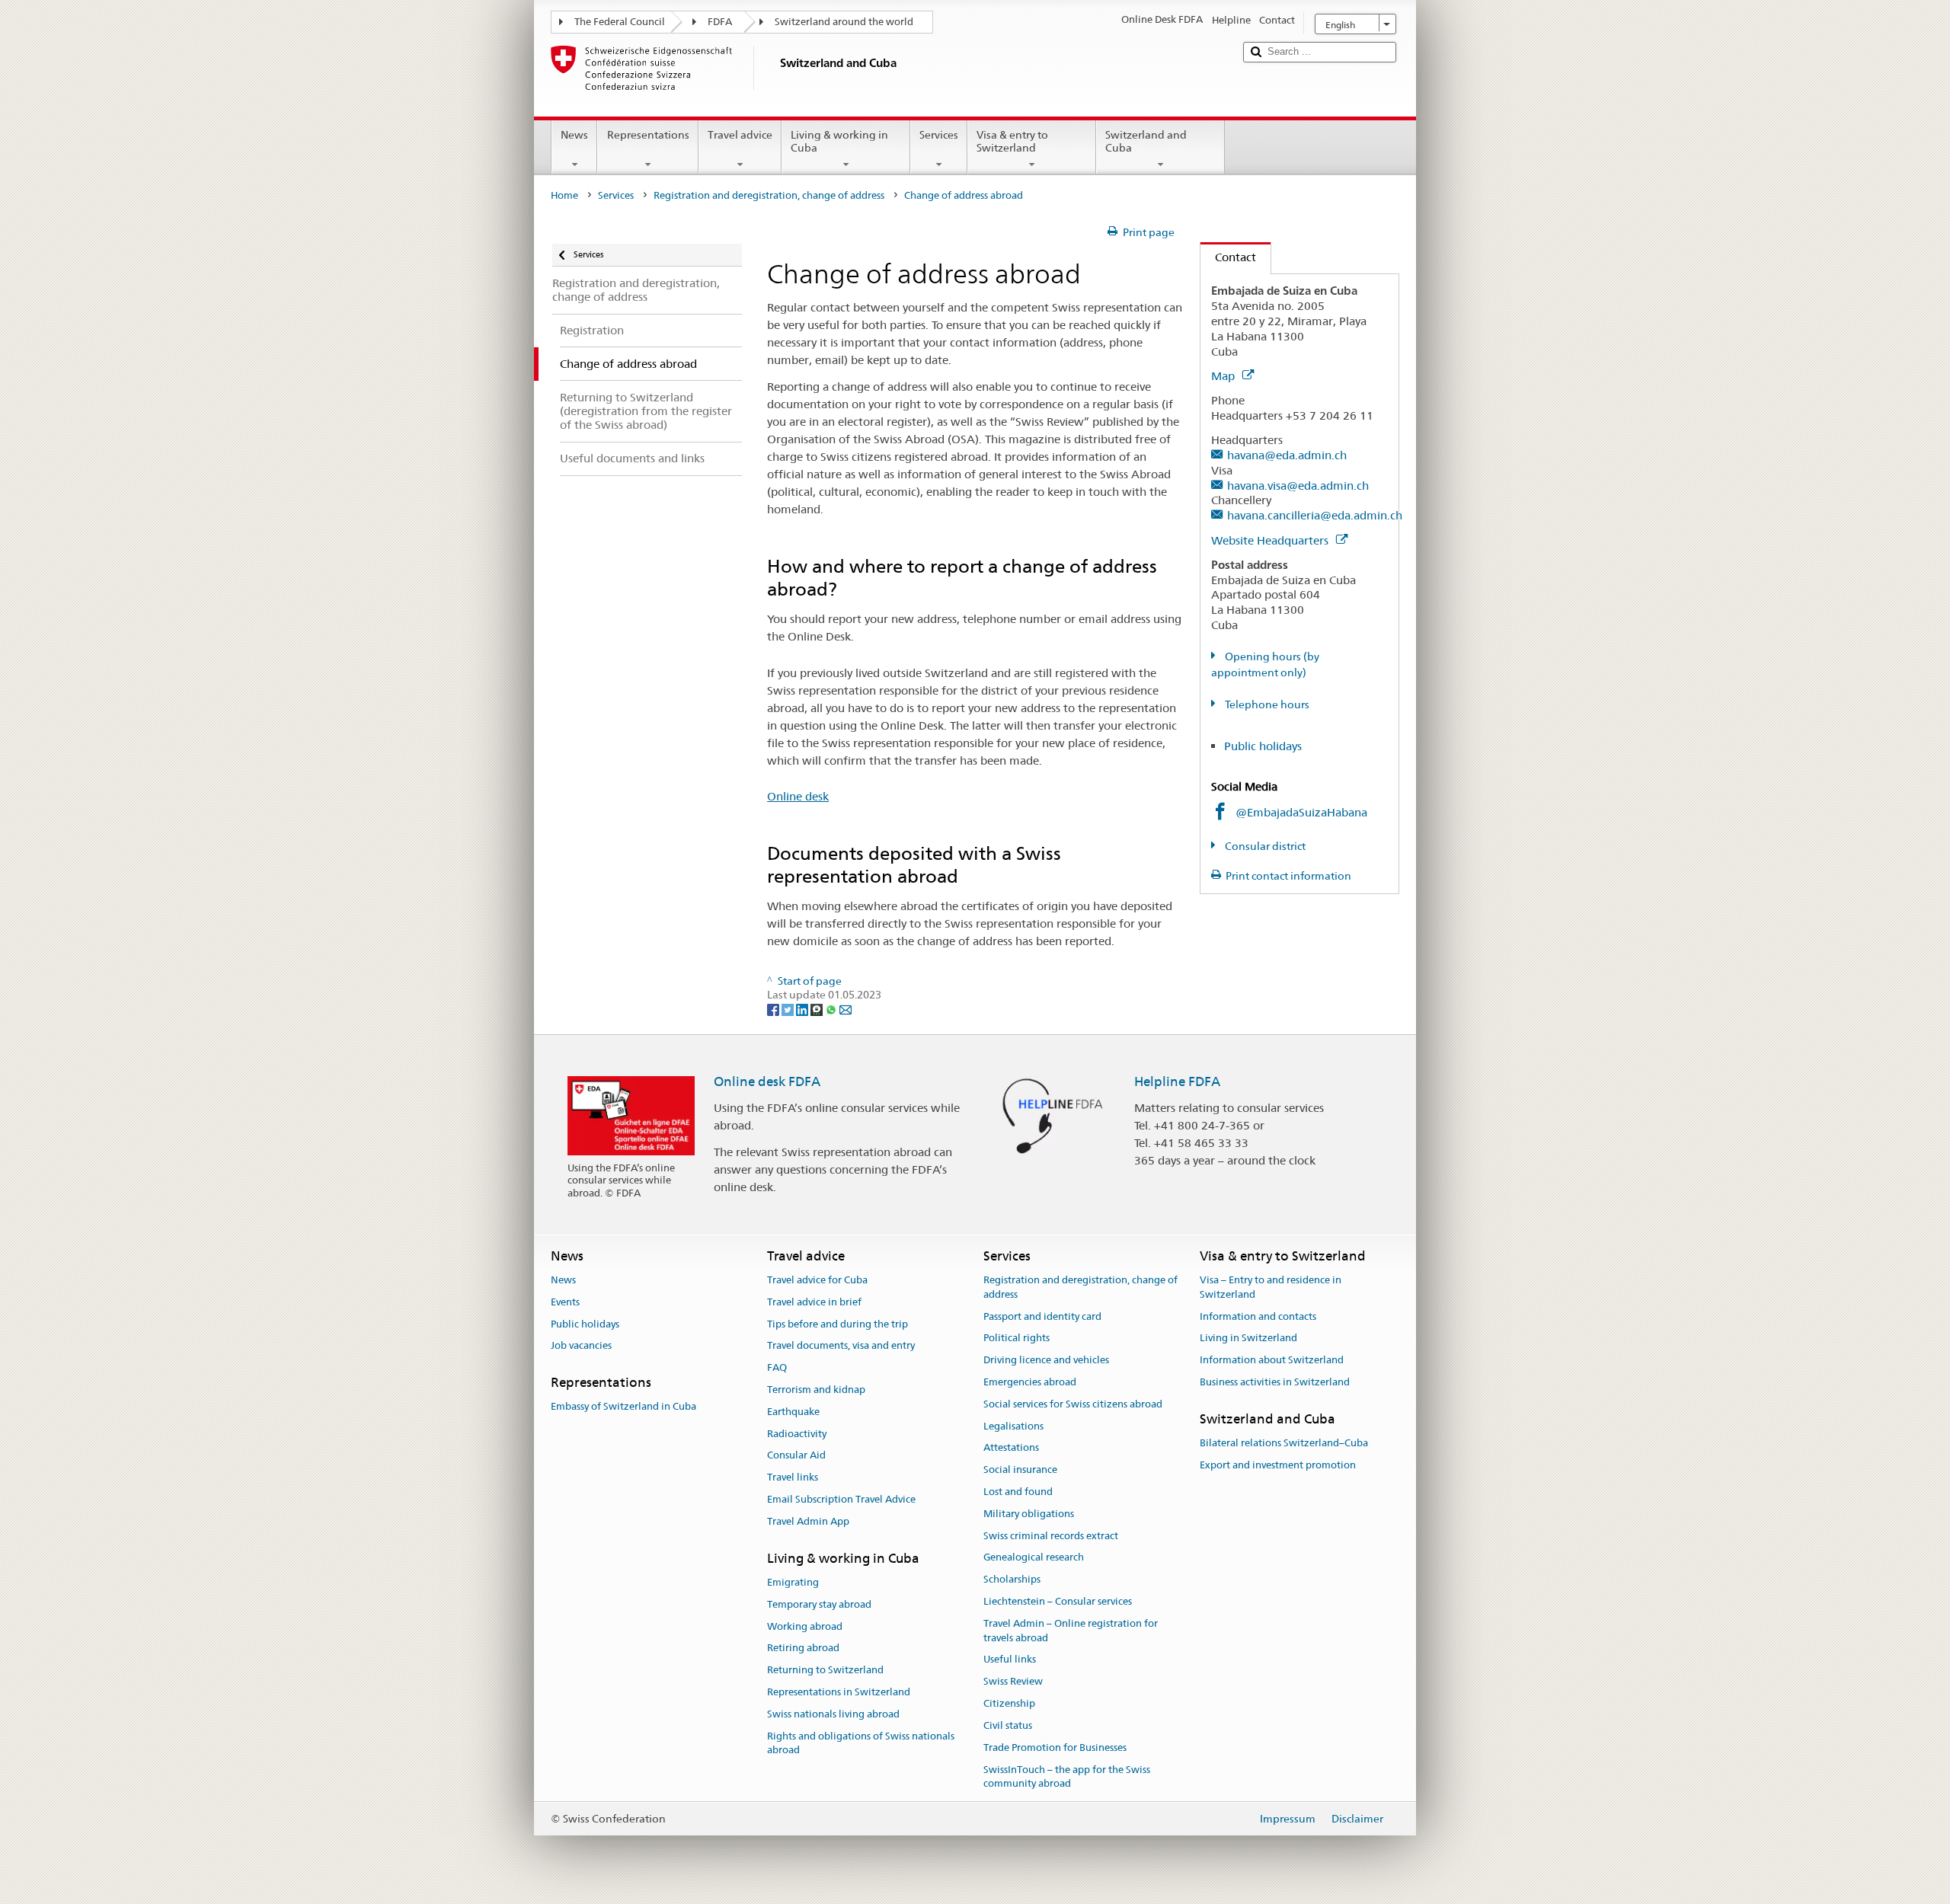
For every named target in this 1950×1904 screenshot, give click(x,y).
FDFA (720, 22)
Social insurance (1020, 1470)
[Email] (846, 1009)
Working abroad (805, 1626)
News (574, 135)
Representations (648, 135)
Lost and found (1018, 1492)
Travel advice (740, 135)
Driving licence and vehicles (1046, 1360)
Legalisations (1013, 1426)
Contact (1228, 257)
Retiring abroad (803, 1648)
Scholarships (1012, 1580)
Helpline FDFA (1177, 1081)
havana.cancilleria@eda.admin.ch (1315, 515)
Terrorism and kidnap (816, 1390)
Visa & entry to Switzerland (1012, 141)
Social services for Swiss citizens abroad (1073, 1404)
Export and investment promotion (1278, 1465)
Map (1224, 376)
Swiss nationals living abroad (833, 1714)
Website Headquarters (1271, 540)
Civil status (1008, 1725)
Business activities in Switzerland (1275, 1382)
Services (939, 135)
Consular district (1264, 846)
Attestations (1011, 1448)
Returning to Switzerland (825, 1670)
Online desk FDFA (767, 1081)
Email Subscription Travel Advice (841, 1499)
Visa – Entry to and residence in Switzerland (1271, 1287)
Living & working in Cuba (839, 141)
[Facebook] (774, 1009)
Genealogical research (1034, 1558)
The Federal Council (620, 22)
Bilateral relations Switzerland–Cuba (1284, 1443)
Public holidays (1263, 746)
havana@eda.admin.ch (1287, 455)
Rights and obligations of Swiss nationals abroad (861, 1743)
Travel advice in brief (814, 1302)
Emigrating (793, 1582)
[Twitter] (789, 1009)
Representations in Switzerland (839, 1692)
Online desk (798, 796)
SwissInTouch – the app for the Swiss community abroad (1067, 1777)
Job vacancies (581, 1346)
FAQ (777, 1367)
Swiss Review (1013, 1682)
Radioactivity (797, 1434)
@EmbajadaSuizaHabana (1301, 812)
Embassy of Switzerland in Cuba (623, 1407)
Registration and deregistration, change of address (769, 195)
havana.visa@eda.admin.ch (1298, 486)
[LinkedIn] (803, 1009)
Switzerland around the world (844, 22)
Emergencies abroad (1030, 1382)
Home (564, 195)
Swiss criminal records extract (1051, 1536)
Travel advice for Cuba (817, 1280)
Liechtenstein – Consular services (1058, 1601)
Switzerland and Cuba (1146, 141)
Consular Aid (796, 1456)
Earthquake (793, 1412)
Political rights (1017, 1339)
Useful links (1010, 1660)
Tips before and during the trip (838, 1324)
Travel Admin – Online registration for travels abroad (1071, 1631)
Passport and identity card (1042, 1316)
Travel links (793, 1477)
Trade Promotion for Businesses (1055, 1747)
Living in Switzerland (1248, 1339)
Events (565, 1302)
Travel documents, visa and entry (841, 1346)
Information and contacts (1258, 1316)
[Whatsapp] (832, 1009)
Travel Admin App (808, 1521)
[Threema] (818, 1009)
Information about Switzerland (1272, 1360)
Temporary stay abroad (819, 1604)
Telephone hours (1266, 704)
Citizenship (1009, 1703)
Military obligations (1029, 1514)
